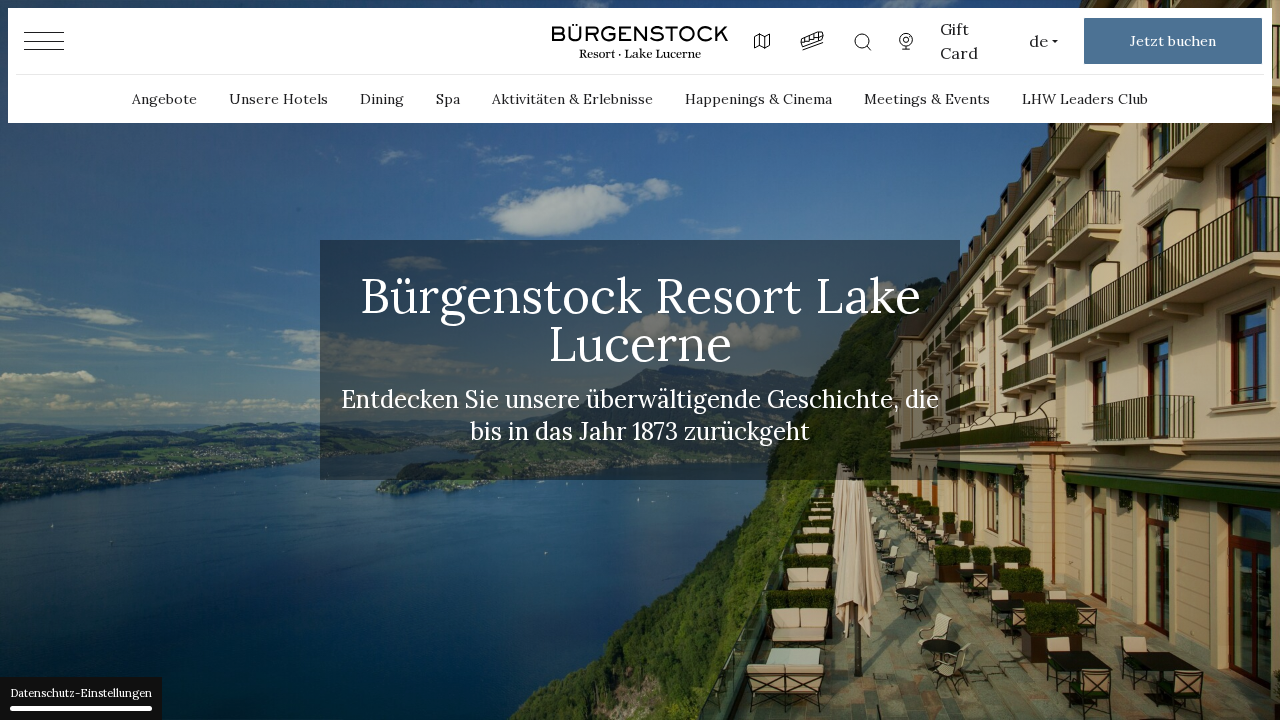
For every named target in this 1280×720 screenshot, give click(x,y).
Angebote (164, 99)
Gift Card (959, 41)
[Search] (862, 41)
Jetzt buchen (1173, 41)
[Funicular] (812, 41)
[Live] (906, 41)
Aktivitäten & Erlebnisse (572, 99)
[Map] (762, 41)
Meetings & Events (927, 99)
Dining (382, 99)
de (1038, 41)
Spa (448, 99)
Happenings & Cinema (758, 99)
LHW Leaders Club (1085, 99)
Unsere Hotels (278, 99)
